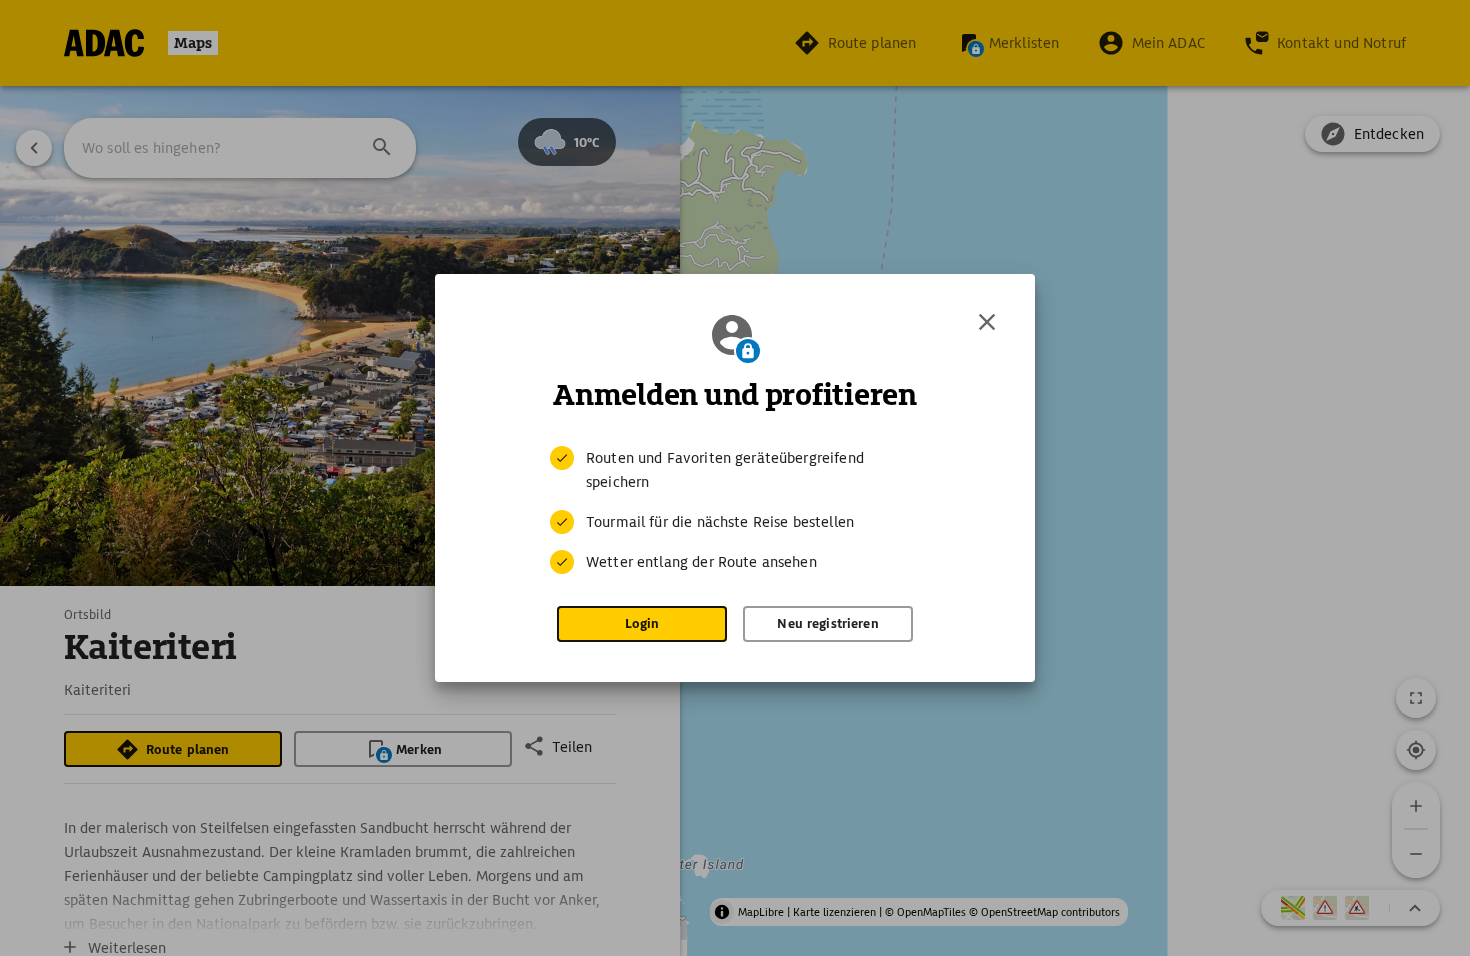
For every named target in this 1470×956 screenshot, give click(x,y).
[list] (735, 510)
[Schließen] (987, 322)
